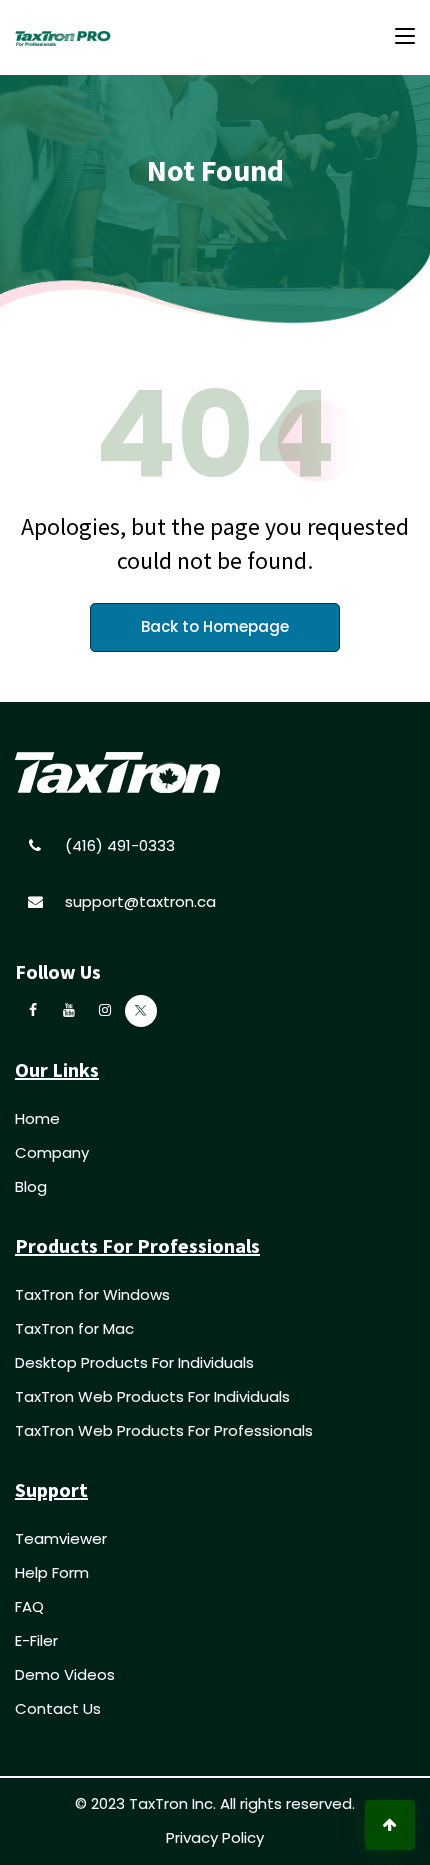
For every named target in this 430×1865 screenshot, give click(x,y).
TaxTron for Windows (92, 1294)
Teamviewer (61, 1538)
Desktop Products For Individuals (134, 1362)
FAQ (29, 1606)
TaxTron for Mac (74, 1328)
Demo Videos (65, 1674)
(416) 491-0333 (120, 845)
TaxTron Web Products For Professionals (164, 1430)
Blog (31, 1186)
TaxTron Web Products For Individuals (152, 1396)
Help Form (52, 1572)
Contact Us (58, 1708)
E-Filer (36, 1640)
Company (52, 1152)
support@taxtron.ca (140, 901)
